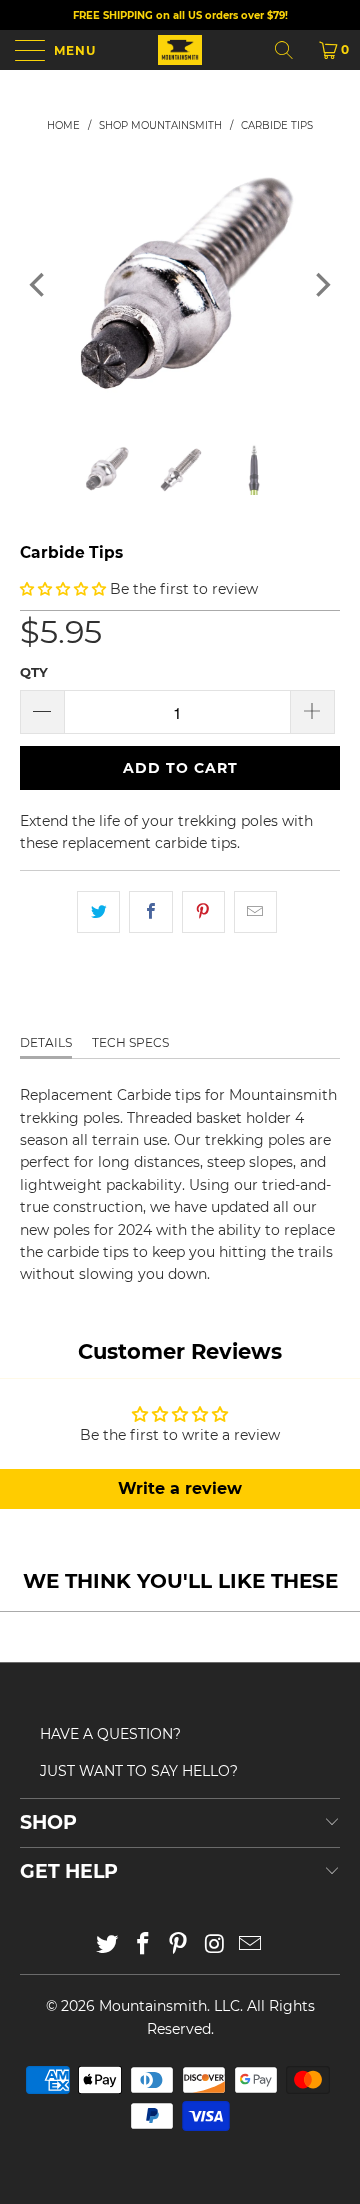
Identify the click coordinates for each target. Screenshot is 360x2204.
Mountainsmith (153, 2006)
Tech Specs (130, 1042)
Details (46, 1042)
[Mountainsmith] (180, 50)
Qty (34, 672)
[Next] (321, 285)
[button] (63, 589)
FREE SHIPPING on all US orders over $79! (180, 15)
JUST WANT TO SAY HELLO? (139, 1771)
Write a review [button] (180, 1488)
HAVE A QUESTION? (110, 1734)
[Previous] (39, 285)
